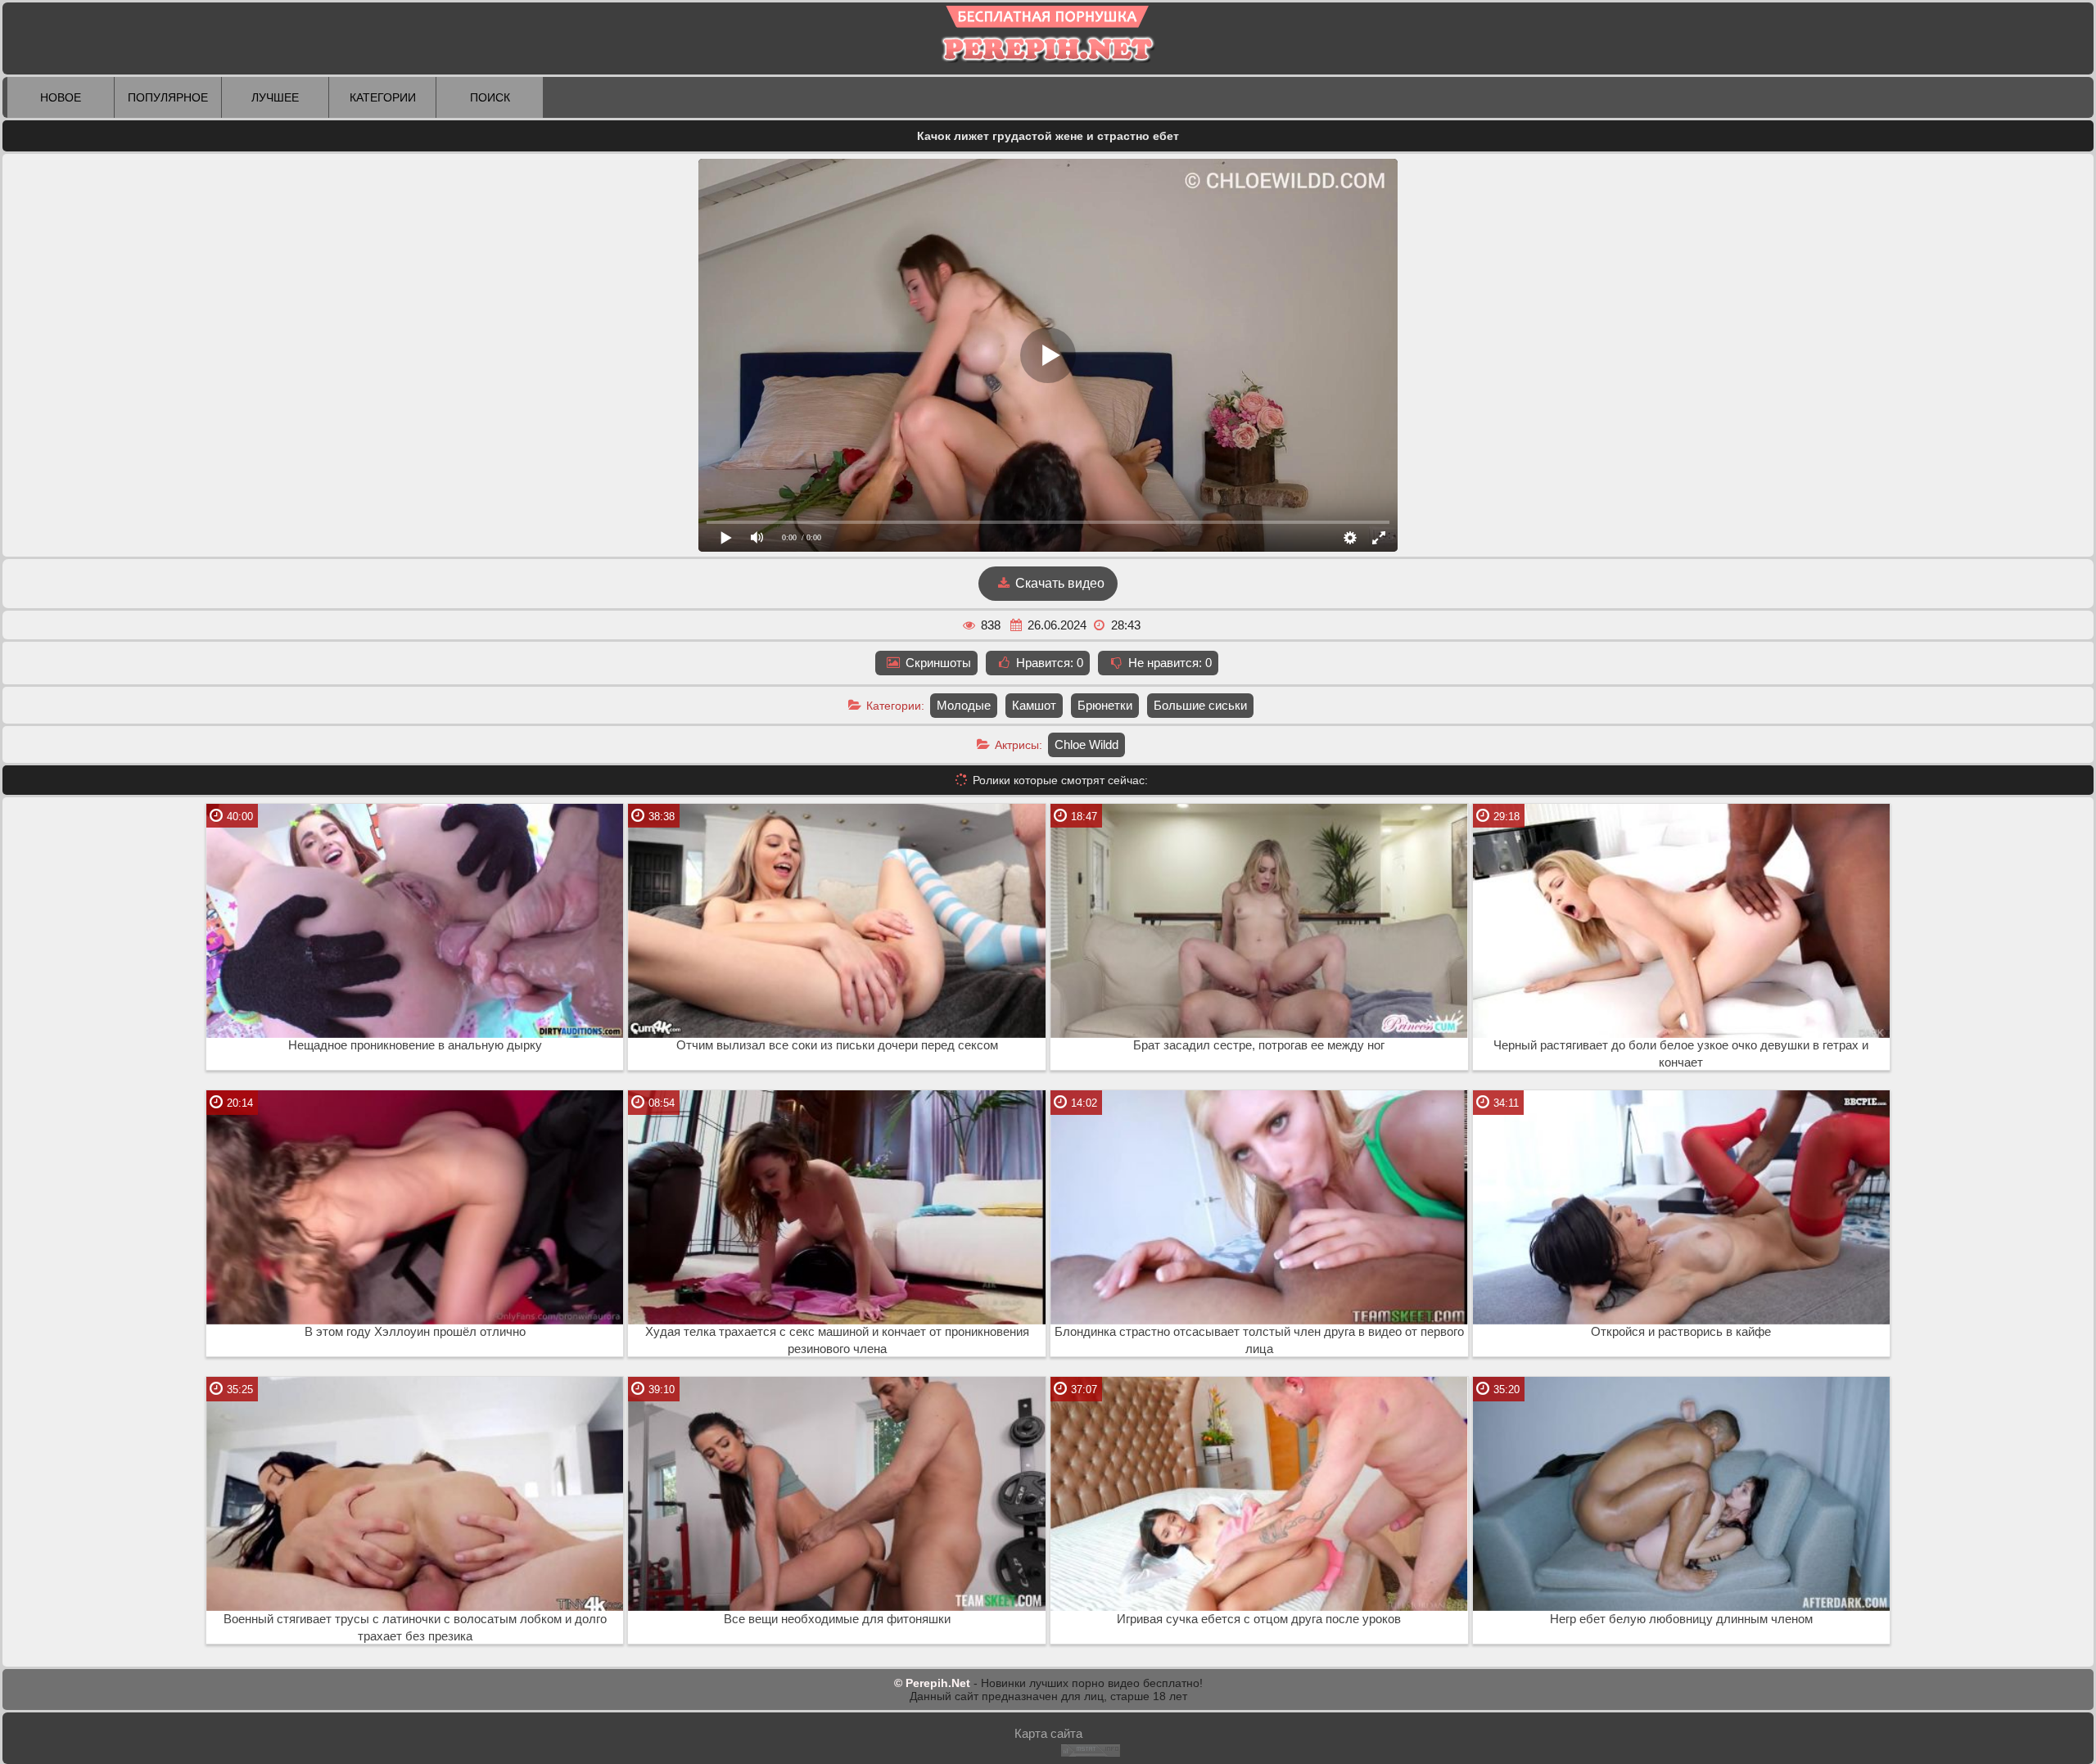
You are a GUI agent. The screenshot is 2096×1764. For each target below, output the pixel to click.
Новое (61, 97)
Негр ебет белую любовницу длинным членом (1681, 1619)
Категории (383, 97)
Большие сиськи (1200, 705)
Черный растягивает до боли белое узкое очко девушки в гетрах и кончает (1681, 1054)
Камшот (1034, 705)
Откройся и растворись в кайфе (1681, 1332)
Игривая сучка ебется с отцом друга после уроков (1259, 1619)
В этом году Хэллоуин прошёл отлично (415, 1332)
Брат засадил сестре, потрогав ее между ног (1259, 1045)
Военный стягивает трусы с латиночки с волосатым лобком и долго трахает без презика (415, 1628)
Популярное (168, 97)
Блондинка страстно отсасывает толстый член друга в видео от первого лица (1259, 1340)
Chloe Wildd (1086, 744)
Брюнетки (1105, 705)
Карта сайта (1048, 1733)
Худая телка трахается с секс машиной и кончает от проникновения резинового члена (837, 1340)
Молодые (964, 705)
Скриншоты (937, 663)
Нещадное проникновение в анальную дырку (415, 1045)
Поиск (490, 97)
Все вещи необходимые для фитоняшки (837, 1619)
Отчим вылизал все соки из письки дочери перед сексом (837, 1045)
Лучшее (275, 97)
